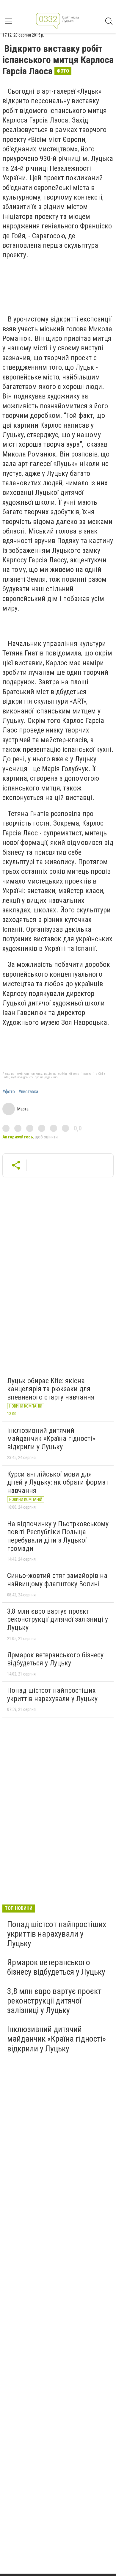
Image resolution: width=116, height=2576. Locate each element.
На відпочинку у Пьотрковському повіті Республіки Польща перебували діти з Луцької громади (58, 1536)
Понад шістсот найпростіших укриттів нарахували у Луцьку (52, 1695)
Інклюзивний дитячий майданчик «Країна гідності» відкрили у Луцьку (51, 1439)
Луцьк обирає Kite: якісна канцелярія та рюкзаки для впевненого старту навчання (51, 1389)
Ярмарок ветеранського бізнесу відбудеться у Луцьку (55, 1659)
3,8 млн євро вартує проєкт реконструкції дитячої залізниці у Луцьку (58, 1619)
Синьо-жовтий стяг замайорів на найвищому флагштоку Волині (57, 1580)
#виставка (28, 1092)
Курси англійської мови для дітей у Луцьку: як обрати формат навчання (58, 1482)
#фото (9, 1092)
